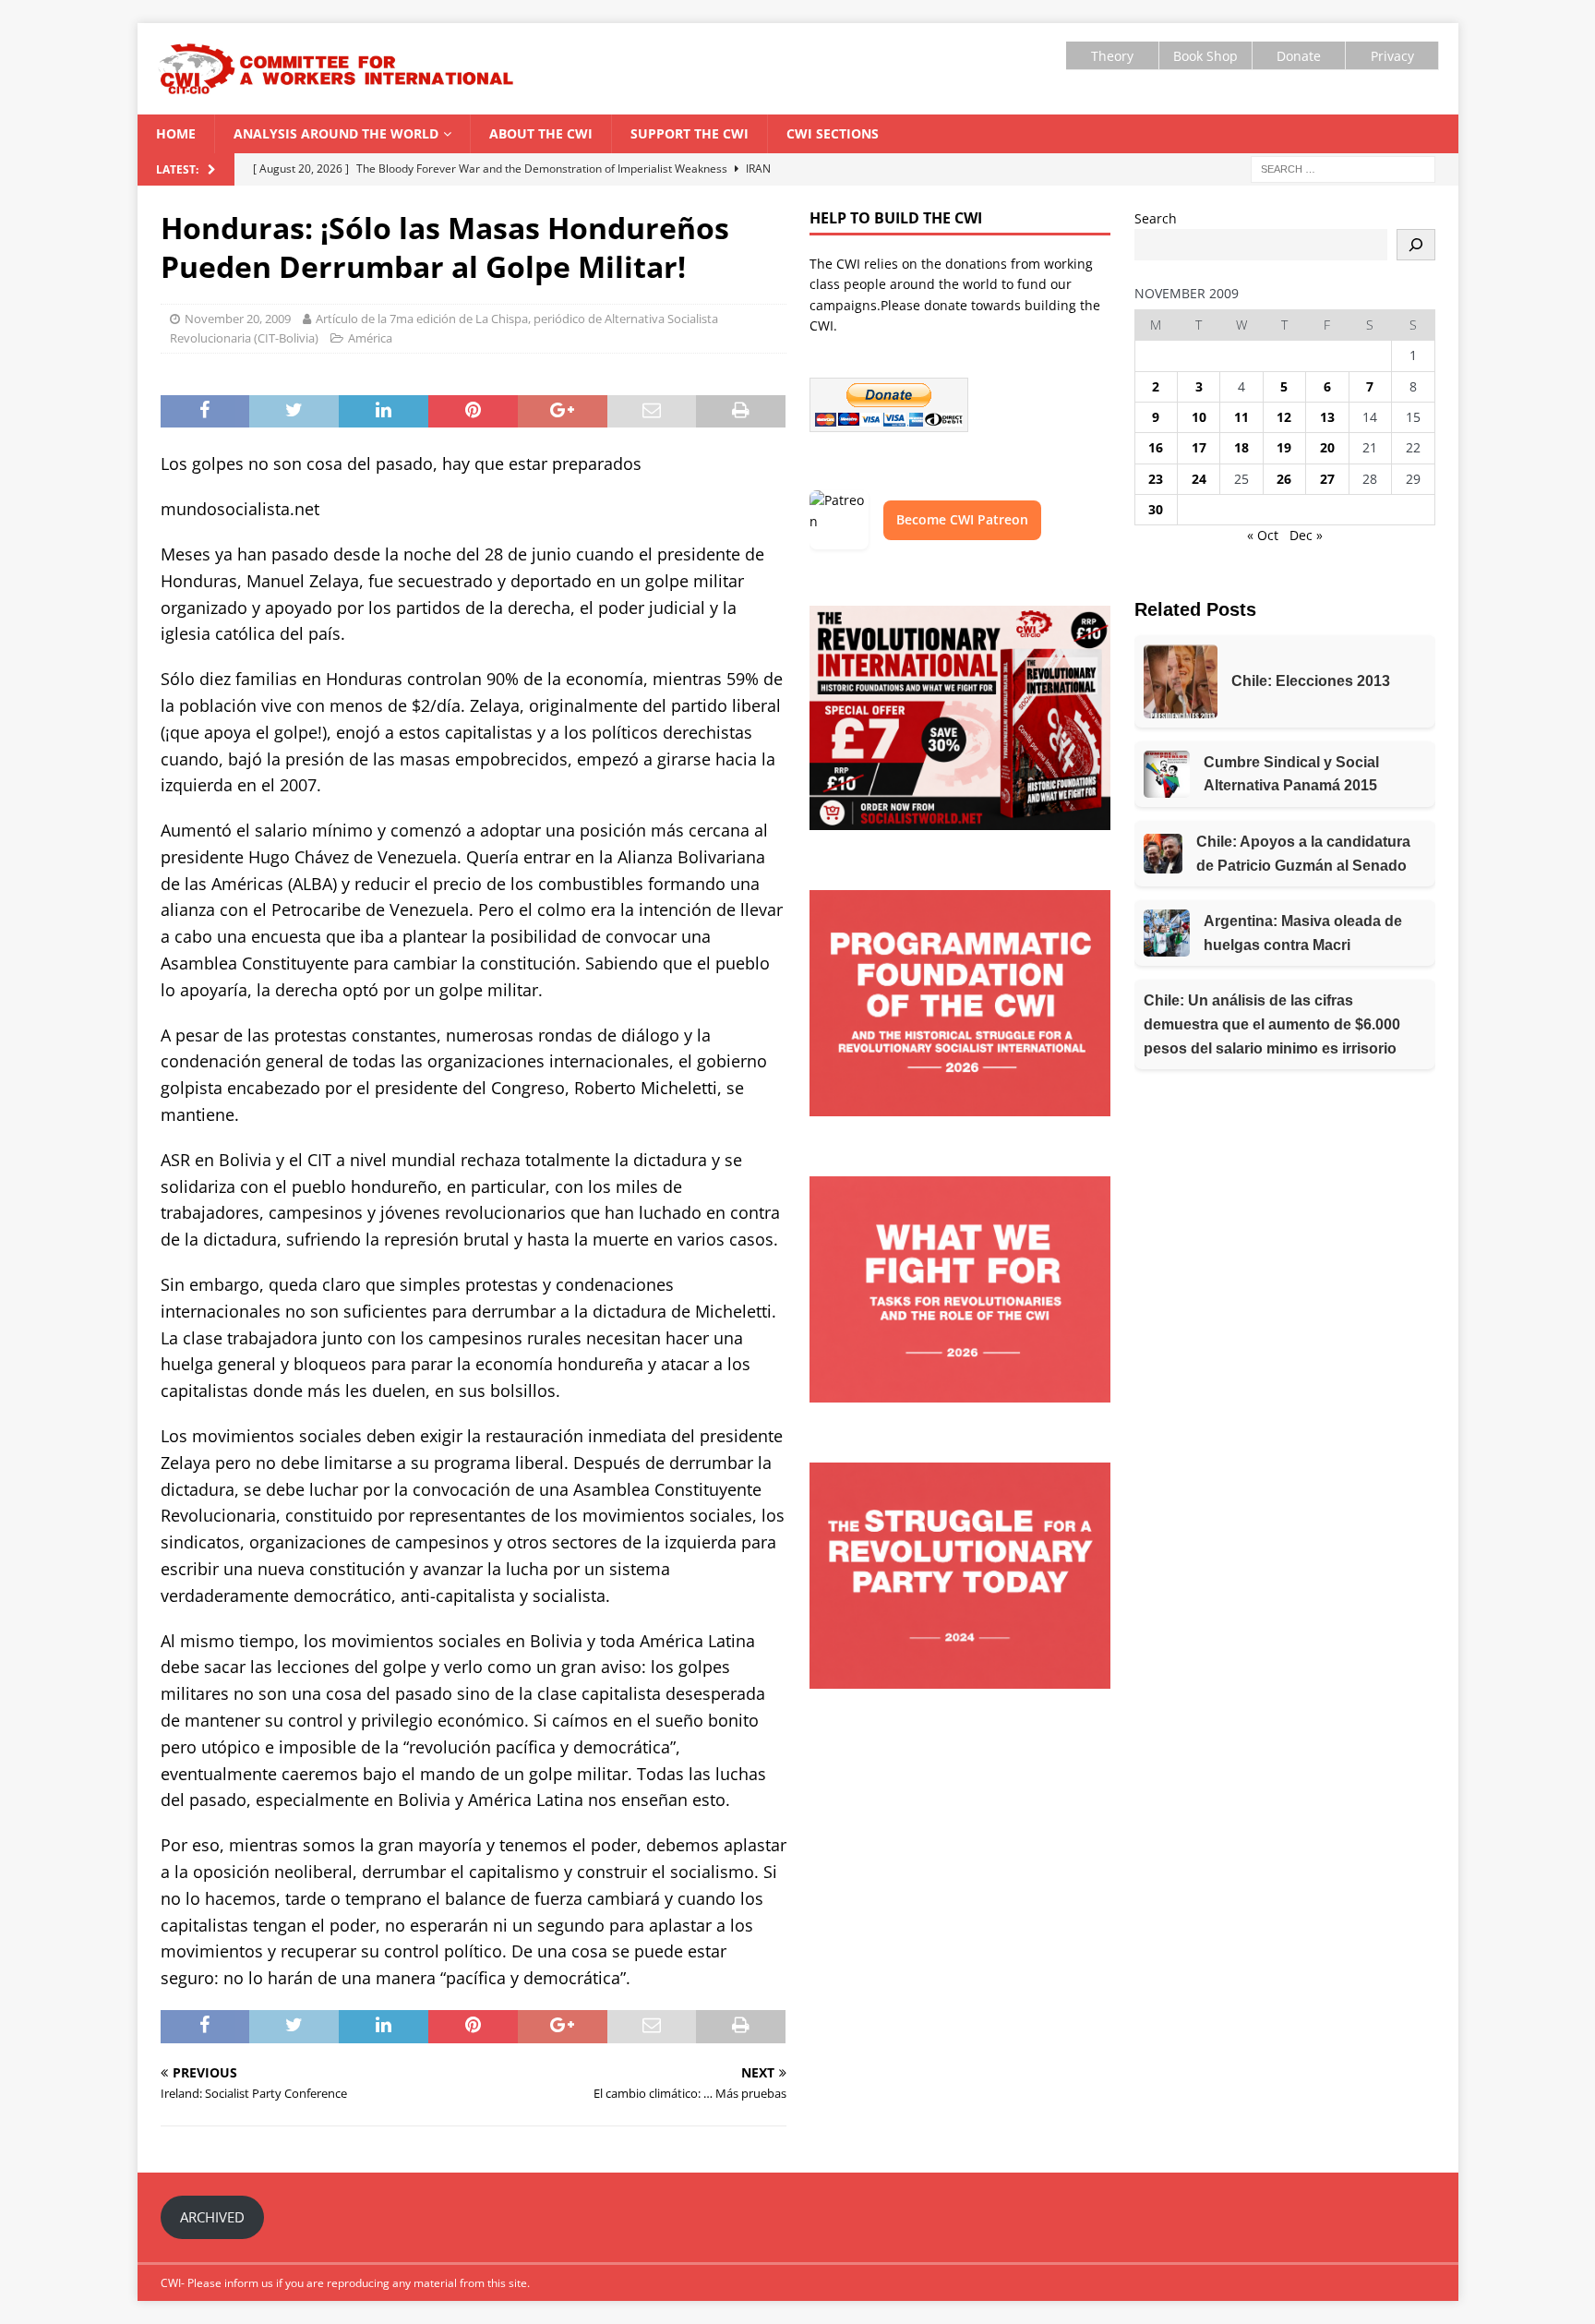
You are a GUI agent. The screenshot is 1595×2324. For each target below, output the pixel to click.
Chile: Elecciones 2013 (1311, 681)
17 (1199, 447)
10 (1199, 417)
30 (1156, 509)
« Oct (1263, 535)
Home (176, 133)
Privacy (1392, 56)
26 (1284, 479)
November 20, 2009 (238, 319)
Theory (1112, 56)
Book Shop (1205, 56)
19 (1284, 447)
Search (1156, 218)
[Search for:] (1343, 168)
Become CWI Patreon (962, 519)
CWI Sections (833, 133)
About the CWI (541, 133)
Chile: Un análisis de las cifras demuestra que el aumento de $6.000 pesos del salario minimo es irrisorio (1272, 1024)
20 (1327, 447)
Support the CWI (690, 133)
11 (1241, 417)
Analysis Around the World (336, 133)
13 (1327, 417)
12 (1284, 417)
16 (1156, 447)
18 (1241, 447)
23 (1156, 479)
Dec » (1306, 535)
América (370, 338)
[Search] (1416, 245)
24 (1199, 479)
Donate (1299, 56)
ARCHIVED (212, 2217)
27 (1327, 479)
